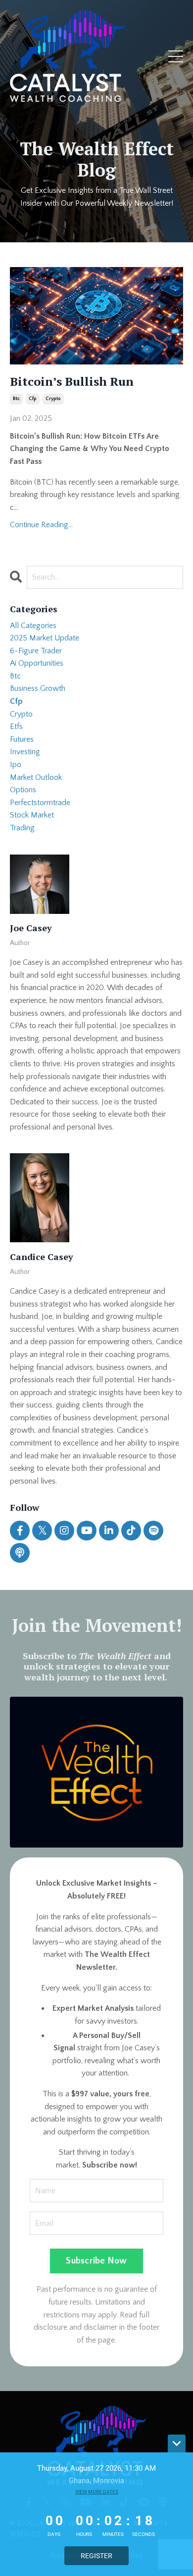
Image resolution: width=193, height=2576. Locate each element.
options (23, 790)
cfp (33, 399)
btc (16, 399)
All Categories (33, 626)
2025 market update (45, 638)
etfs (16, 726)
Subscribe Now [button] (96, 2261)
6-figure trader (36, 651)
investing (25, 752)
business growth (38, 688)
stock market (32, 815)
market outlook (36, 777)
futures (22, 739)
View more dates (97, 2492)
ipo (16, 765)
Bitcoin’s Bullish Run (72, 382)
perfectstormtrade (40, 803)
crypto (53, 399)
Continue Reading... (41, 525)
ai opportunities (37, 663)
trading (22, 828)
